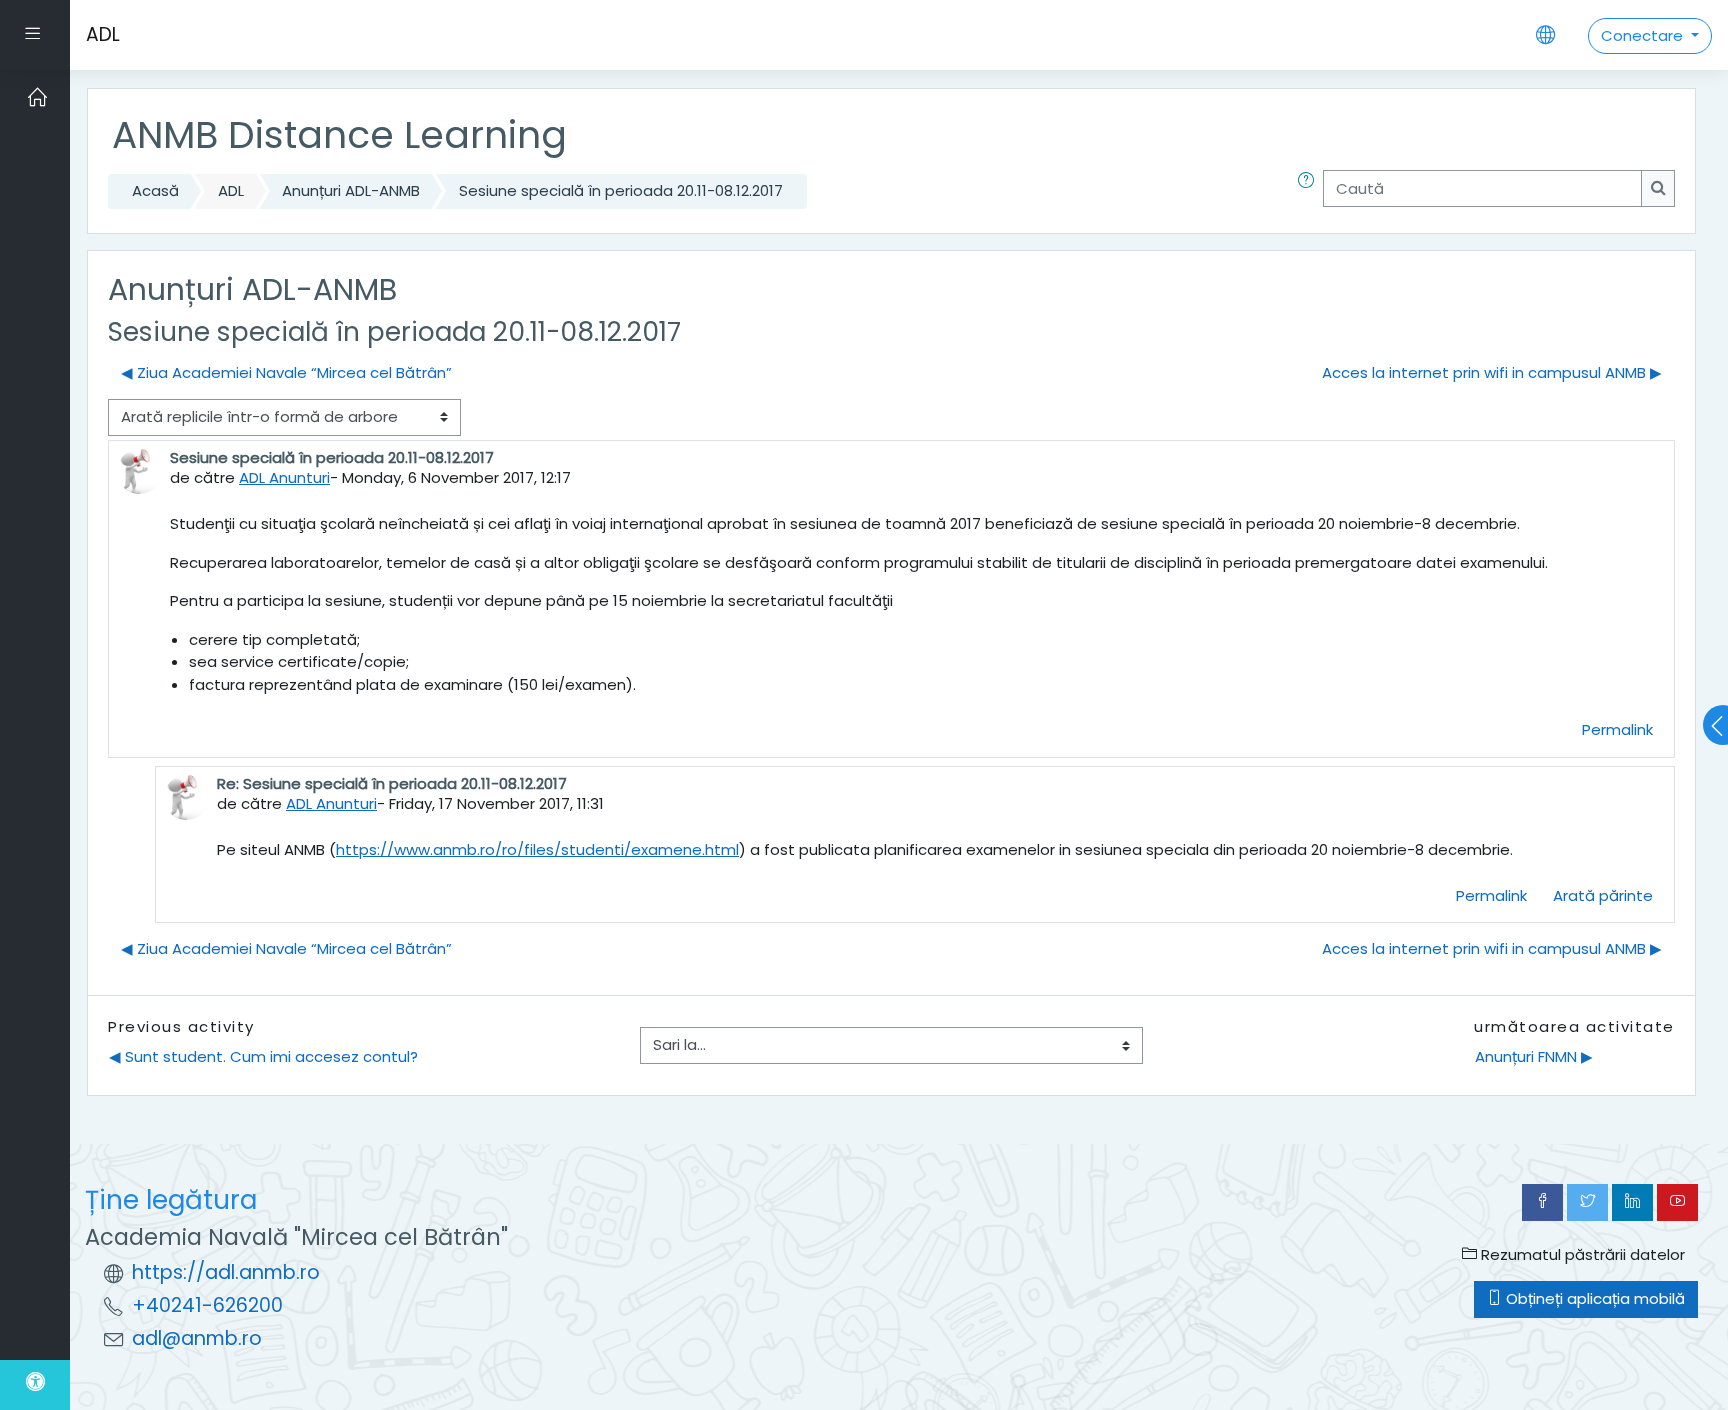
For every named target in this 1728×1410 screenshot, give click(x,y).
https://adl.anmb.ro (226, 1272)
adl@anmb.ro (197, 1338)
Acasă (155, 190)
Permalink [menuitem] (1617, 729)
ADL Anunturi (284, 477)
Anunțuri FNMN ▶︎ (1534, 1056)
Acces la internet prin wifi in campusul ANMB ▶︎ (1492, 372)
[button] (1310, 191)
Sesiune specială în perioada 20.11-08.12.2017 (621, 190)
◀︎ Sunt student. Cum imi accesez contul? (263, 1056)
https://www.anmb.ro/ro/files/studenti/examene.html (537, 849)
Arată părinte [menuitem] (1603, 895)
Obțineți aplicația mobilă (1593, 1298)
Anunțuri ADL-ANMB (351, 190)
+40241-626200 (207, 1305)
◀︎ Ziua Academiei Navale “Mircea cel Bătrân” (286, 372)
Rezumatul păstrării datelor (1581, 1254)
